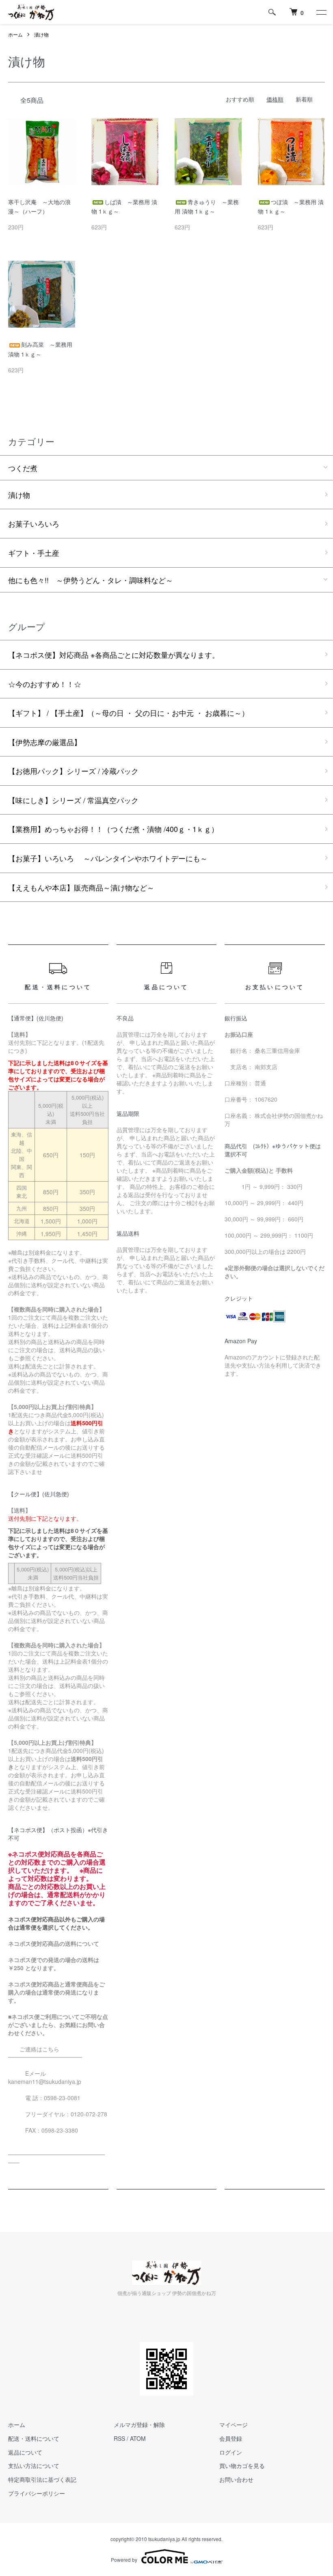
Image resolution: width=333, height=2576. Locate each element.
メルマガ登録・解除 (139, 2425)
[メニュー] (321, 12)
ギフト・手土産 (34, 553)
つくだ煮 (23, 468)
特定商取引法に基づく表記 (42, 2479)
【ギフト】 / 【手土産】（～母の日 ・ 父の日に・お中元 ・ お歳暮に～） (129, 713)
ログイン (231, 2452)
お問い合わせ (236, 2479)
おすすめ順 (240, 99)
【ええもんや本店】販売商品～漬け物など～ (81, 887)
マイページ (234, 2425)
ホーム (15, 34)
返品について (25, 2452)
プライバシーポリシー (37, 2493)
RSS (119, 2438)
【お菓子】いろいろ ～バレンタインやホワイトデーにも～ (108, 858)
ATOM (138, 2438)
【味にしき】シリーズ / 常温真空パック (73, 800)
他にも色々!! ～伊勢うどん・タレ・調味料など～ (91, 580)
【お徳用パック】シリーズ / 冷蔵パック (73, 771)
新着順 (304, 99)
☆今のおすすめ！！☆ (45, 684)
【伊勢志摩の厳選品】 (45, 742)
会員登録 (231, 2438)
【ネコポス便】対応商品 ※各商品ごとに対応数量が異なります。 (114, 655)
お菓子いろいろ (34, 523)
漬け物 (41, 34)
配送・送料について (34, 2438)
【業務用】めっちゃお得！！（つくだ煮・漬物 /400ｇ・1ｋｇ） (113, 829)
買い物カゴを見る (242, 2466)
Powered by (124, 2560)
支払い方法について (34, 2466)
